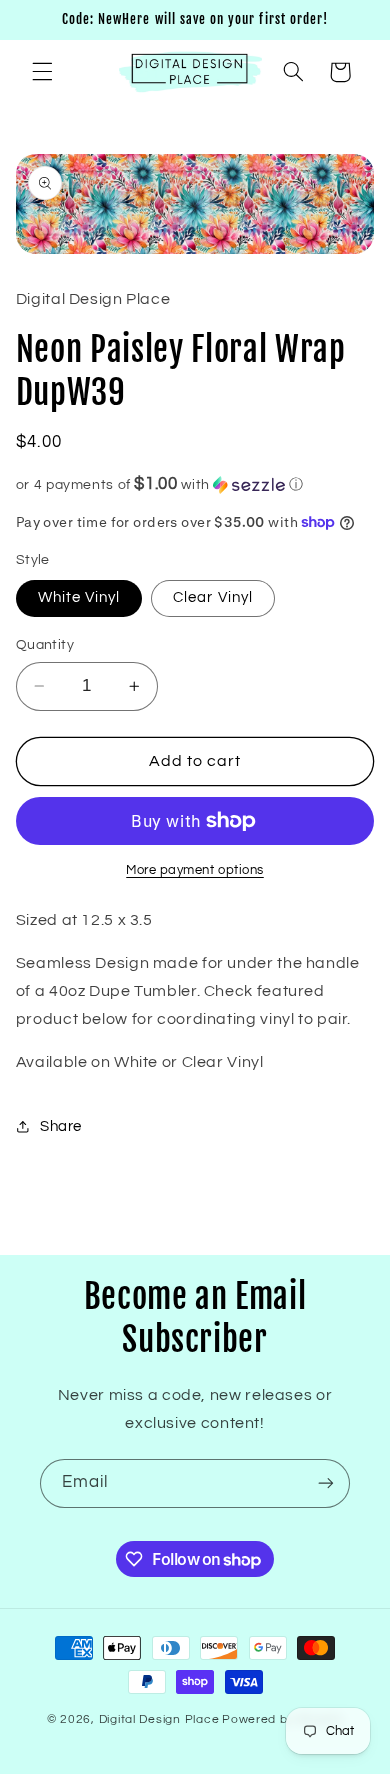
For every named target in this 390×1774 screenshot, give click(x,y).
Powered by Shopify (282, 1719)
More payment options (195, 870)
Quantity (45, 645)
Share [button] (61, 1126)
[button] (42, 72)
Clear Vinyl (213, 597)
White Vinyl (79, 597)
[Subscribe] (326, 1483)
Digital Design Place (159, 1719)
